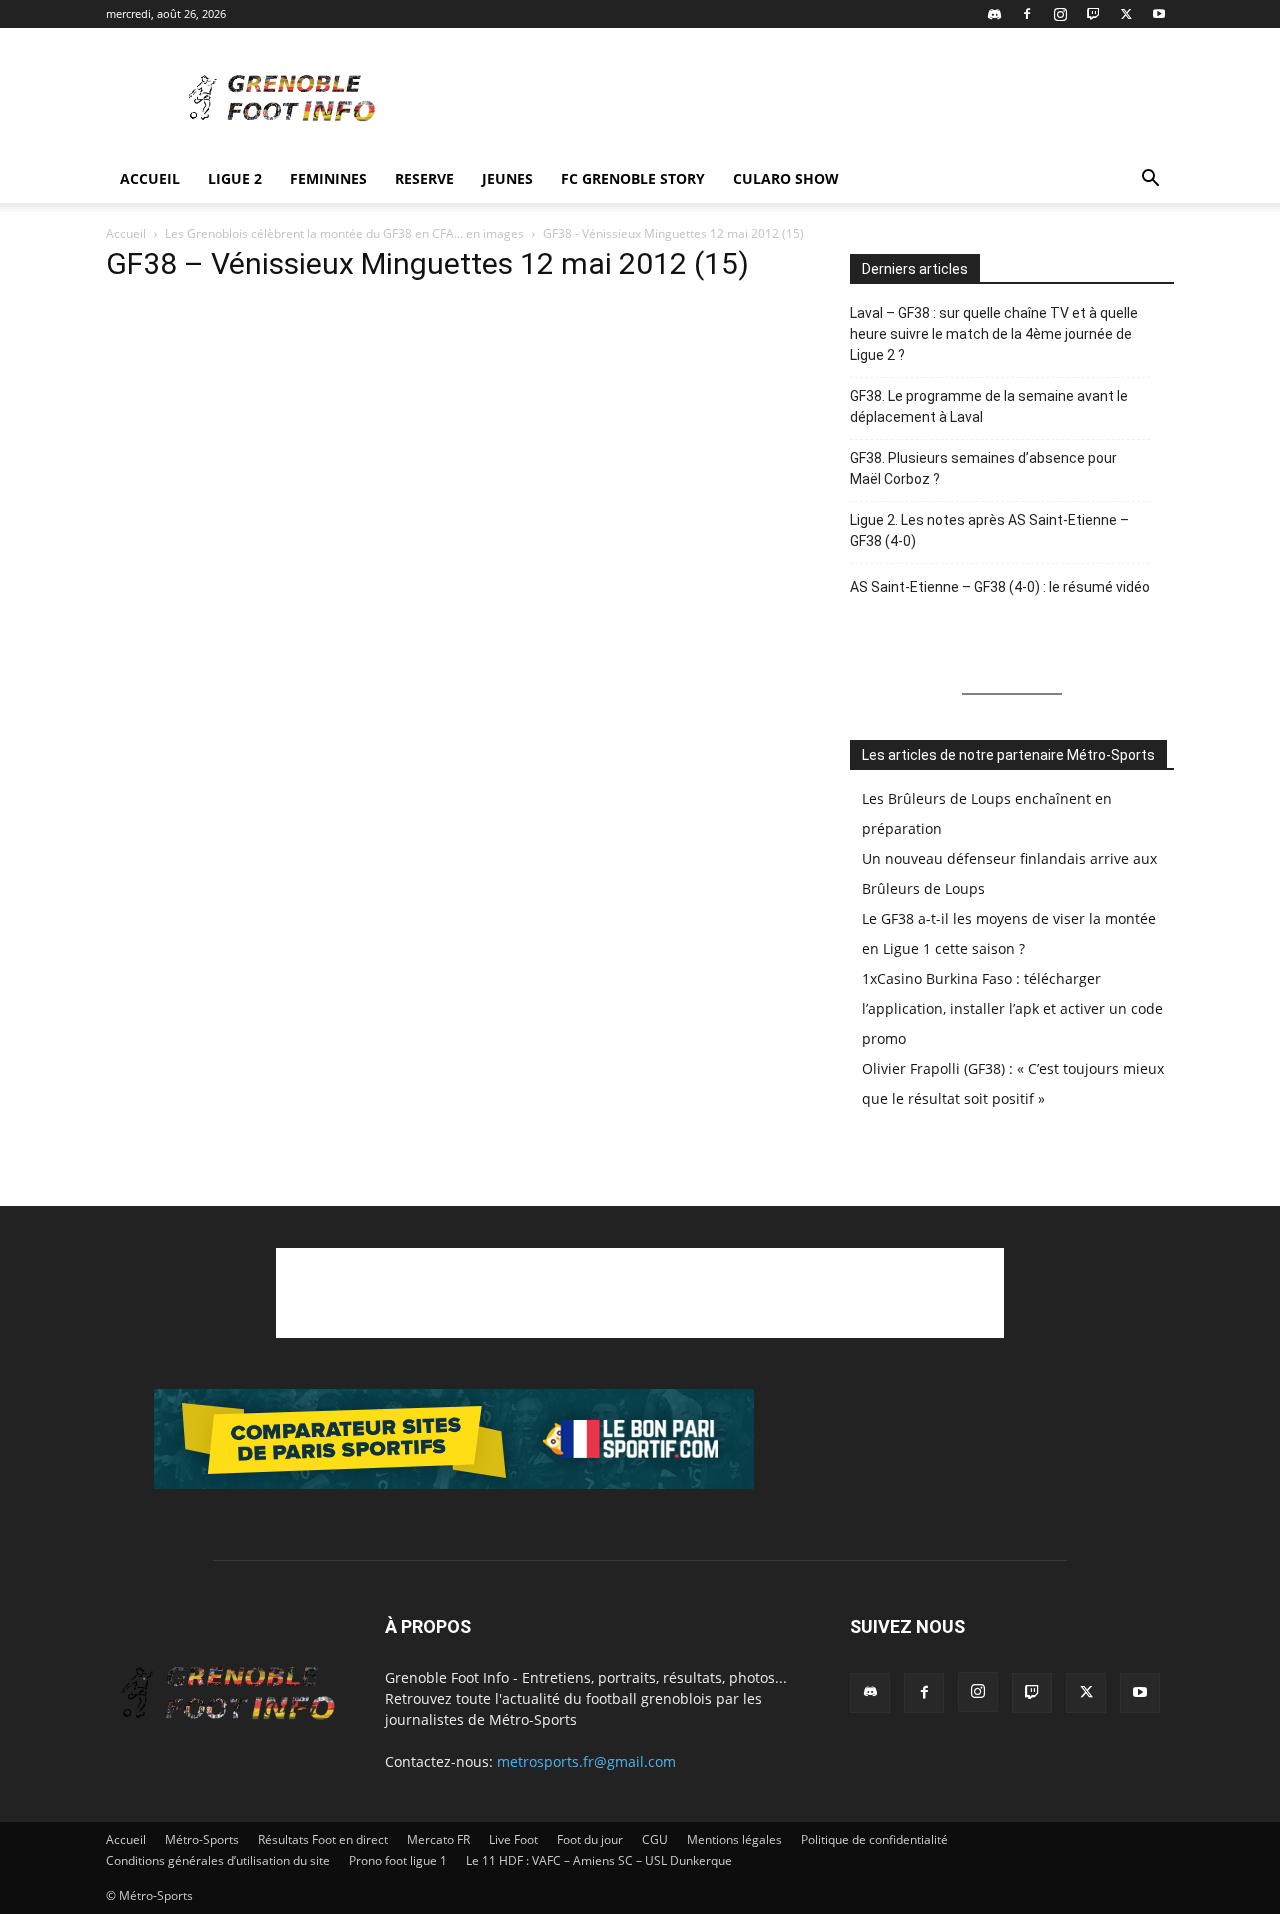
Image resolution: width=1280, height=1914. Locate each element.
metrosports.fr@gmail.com (586, 1761)
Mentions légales (734, 1839)
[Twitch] (1093, 14)
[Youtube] (1159, 14)
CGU (655, 1839)
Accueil (150, 178)
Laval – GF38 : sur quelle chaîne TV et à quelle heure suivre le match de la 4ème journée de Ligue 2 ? (994, 334)
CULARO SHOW (786, 178)
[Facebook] (1027, 14)
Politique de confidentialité (874, 1839)
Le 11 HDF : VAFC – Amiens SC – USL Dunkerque (599, 1860)
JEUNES (507, 178)
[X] (1126, 14)
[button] (1150, 180)
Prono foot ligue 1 (398, 1860)
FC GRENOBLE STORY (633, 178)
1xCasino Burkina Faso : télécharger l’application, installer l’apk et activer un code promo (1012, 1008)
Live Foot (513, 1839)
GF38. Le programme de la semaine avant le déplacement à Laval (989, 406)
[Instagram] (1060, 14)
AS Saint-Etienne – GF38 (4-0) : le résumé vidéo (1000, 587)
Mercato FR (438, 1839)
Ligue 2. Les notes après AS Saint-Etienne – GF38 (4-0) (989, 530)
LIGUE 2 (235, 178)
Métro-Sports (202, 1839)
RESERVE (424, 178)
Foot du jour (590, 1839)
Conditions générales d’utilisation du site (218, 1860)
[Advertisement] (810, 101)
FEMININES (328, 178)
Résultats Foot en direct (323, 1839)
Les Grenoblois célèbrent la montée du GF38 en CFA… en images (344, 233)
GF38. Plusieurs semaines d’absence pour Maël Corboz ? (983, 468)
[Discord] (994, 14)
